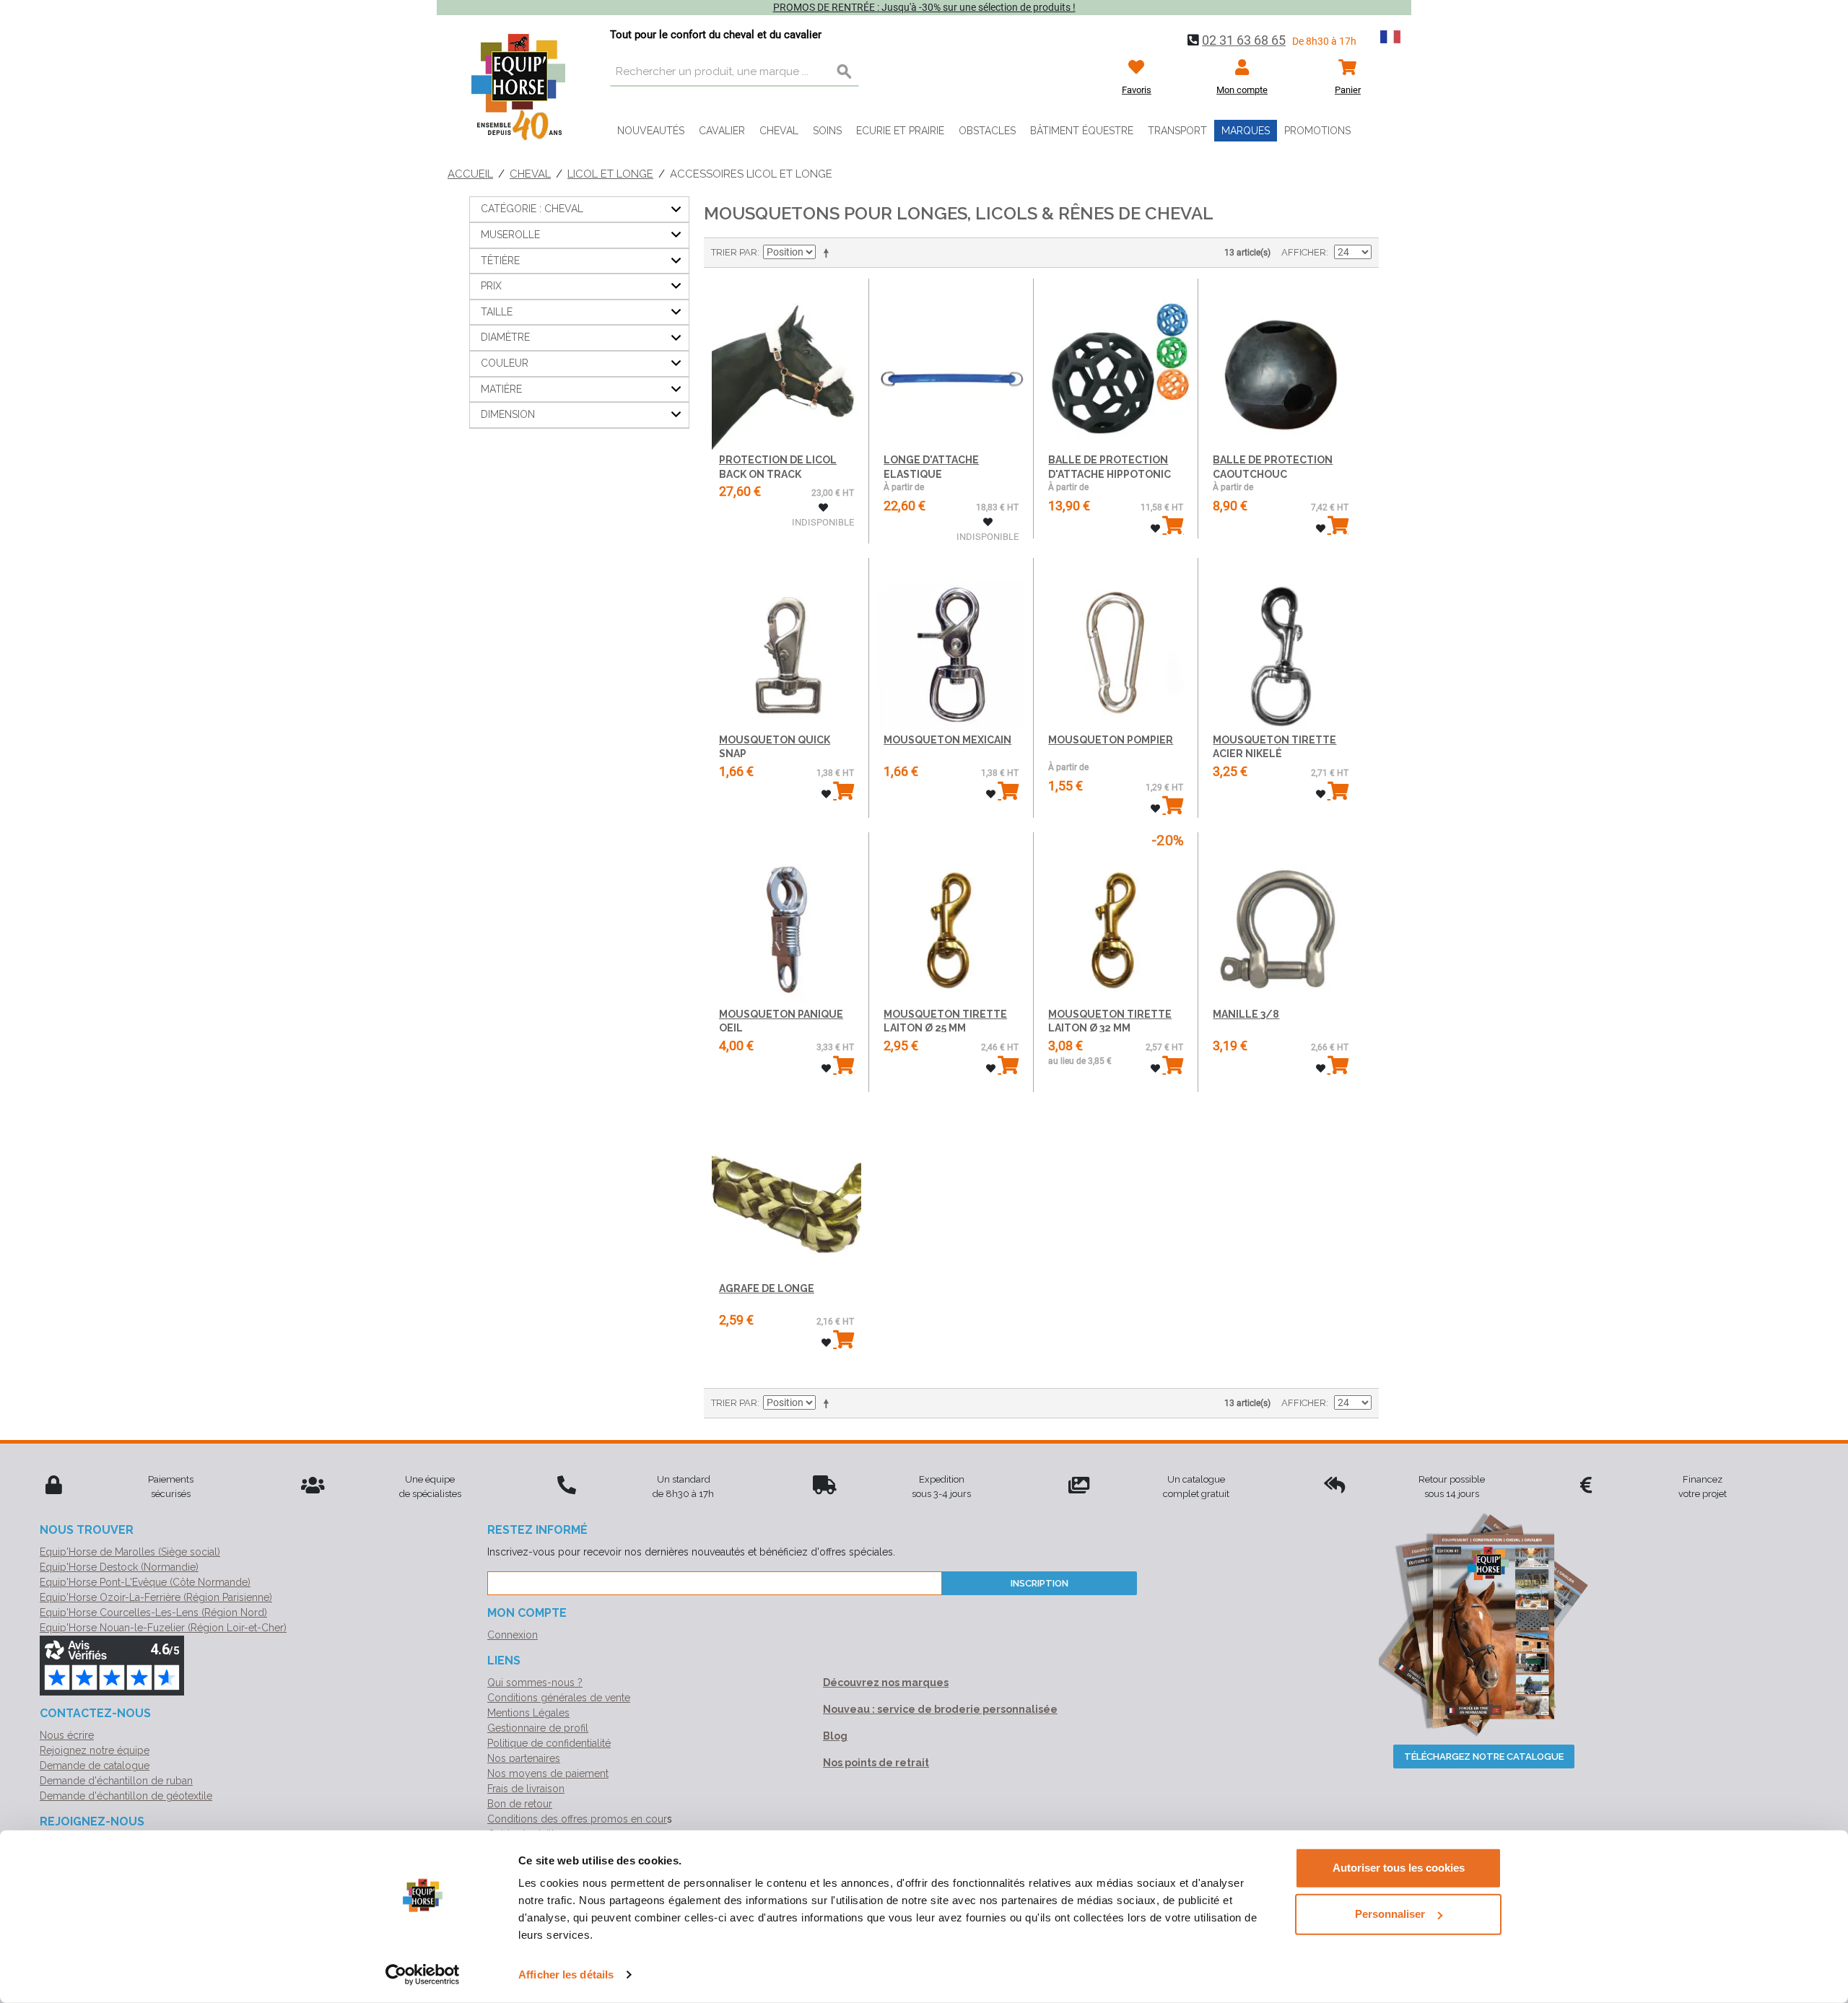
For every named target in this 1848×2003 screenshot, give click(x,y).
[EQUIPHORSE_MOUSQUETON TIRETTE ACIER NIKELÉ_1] (1280, 643)
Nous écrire (67, 1735)
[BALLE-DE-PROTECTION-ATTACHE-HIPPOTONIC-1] (1116, 364)
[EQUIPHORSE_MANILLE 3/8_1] (1280, 918)
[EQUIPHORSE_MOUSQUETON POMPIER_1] (1116, 643)
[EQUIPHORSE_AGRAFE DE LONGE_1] (786, 1192)
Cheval (779, 131)
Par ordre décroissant (829, 253)
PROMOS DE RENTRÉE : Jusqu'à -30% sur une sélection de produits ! (924, 7)
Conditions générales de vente (559, 1698)
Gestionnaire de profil (538, 1728)
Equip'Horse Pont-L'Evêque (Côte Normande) (145, 1582)
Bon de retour (520, 1804)
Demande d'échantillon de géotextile (126, 1796)
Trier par (734, 252)
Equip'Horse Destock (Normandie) (119, 1567)
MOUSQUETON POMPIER (1111, 740)
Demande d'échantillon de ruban (116, 1781)
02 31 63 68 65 (1244, 40)
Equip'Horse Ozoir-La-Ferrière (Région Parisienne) (156, 1597)
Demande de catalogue (95, 1766)
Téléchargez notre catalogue (1484, 1757)
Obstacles (987, 131)
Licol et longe (610, 174)
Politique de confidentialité (549, 1743)
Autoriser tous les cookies (1399, 1868)
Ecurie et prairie (900, 131)
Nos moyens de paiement (548, 1773)
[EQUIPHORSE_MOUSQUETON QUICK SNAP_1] (786, 643)
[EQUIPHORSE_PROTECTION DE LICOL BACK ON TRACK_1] (786, 364)
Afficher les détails (566, 1974)
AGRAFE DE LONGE (767, 1288)
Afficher (1304, 252)
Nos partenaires (524, 1758)
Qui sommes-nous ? (535, 1683)
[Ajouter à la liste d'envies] (823, 508)
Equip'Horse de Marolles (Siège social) (130, 1552)
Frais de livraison (526, 1789)
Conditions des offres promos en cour (577, 1819)
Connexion (513, 1635)
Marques (1246, 131)
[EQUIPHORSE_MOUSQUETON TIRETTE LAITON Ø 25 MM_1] (951, 918)
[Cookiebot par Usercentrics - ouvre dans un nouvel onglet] (423, 1975)
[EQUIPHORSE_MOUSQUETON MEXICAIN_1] (951, 643)
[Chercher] (845, 72)
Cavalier (722, 131)
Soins (827, 131)
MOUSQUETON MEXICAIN (947, 740)
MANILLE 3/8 (1246, 1014)
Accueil (470, 174)
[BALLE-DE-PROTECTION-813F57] (1280, 364)
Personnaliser (1390, 1914)
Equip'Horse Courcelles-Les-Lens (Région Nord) (153, 1613)
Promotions (1317, 131)
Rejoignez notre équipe (95, 1750)
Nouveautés (651, 131)
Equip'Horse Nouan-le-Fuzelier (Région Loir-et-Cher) (163, 1628)
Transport (1177, 131)
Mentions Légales (528, 1713)
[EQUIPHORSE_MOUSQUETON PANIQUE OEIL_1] (786, 918)
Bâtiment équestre (1082, 131)
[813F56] (951, 364)
